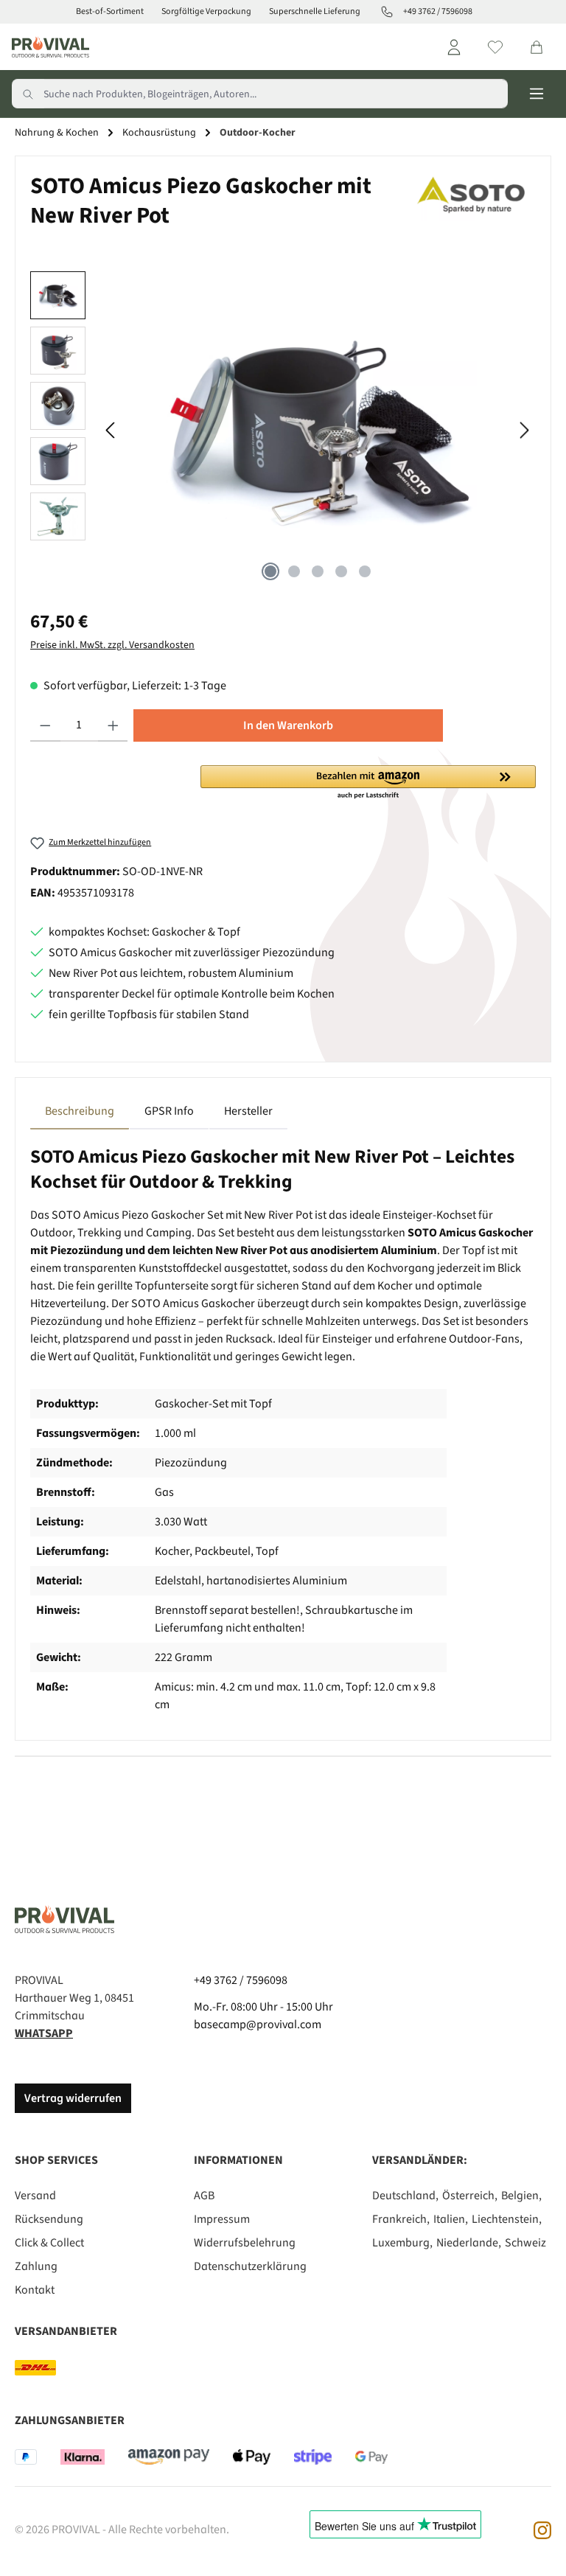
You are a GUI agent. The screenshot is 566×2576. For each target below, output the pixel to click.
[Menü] (537, 94)
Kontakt (35, 2290)
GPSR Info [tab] (169, 1111)
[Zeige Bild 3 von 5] (318, 571)
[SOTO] (474, 206)
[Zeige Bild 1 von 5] (270, 571)
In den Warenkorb (288, 725)
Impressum (222, 2219)
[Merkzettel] (495, 47)
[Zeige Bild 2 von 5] (294, 571)
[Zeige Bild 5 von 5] (365, 571)
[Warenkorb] (537, 47)
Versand (35, 2196)
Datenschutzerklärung (250, 2266)
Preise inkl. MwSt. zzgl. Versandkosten (112, 645)
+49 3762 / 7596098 (241, 1980)
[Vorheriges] (111, 430)
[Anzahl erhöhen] (113, 725)
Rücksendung (49, 2219)
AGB (204, 2196)
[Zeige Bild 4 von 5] (341, 571)
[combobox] (276, 94)
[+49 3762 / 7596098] (387, 12)
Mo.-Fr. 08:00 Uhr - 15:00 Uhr (263, 2007)
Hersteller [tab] (248, 1111)
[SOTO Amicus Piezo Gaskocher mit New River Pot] (318, 430)
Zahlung (36, 2266)
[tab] (80, 1111)
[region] (283, 430)
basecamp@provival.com (258, 2025)
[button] (368, 783)
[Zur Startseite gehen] (50, 47)
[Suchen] (28, 94)
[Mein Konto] (454, 47)
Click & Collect (49, 2243)
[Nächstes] (524, 430)
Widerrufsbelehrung (245, 2243)
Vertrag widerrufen (73, 2098)
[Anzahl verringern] (45, 725)
